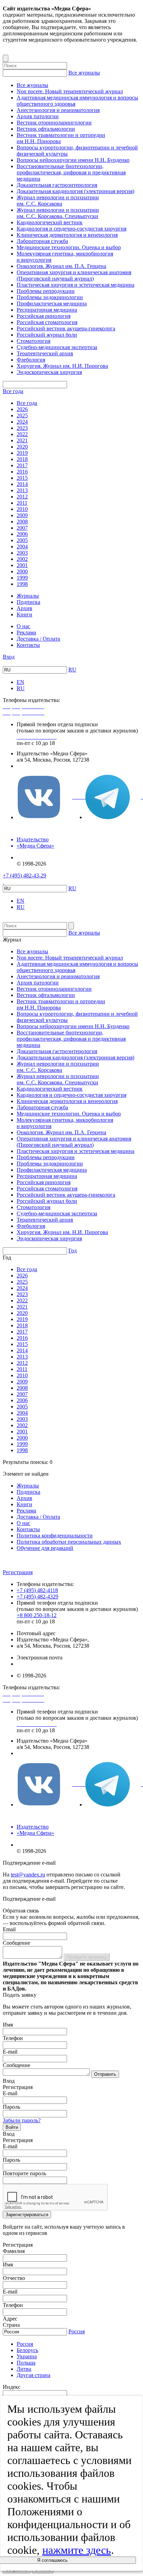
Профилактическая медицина (52, 303)
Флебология (31, 360)
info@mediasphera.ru (40, 766)
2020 (22, 447)
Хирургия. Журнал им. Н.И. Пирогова (62, 366)
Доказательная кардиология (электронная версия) (75, 191)
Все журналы (84, 73)
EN (20, 682)
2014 (22, 484)
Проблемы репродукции (46, 291)
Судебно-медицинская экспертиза (57, 347)
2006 (22, 534)
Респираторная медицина (47, 310)
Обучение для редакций (45, 1548)
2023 (22, 428)
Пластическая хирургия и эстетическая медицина (75, 285)
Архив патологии (38, 116)
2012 (22, 497)
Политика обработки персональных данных (69, 1542)
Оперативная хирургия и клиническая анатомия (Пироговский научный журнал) (74, 275)
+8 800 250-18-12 (37, 1615)
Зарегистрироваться (27, 2215)
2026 (22, 409)
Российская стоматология (47, 322)
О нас (23, 626)
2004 (22, 547)
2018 (22, 459)
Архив (24, 608)
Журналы (28, 596)
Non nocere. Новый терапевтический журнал (70, 91)
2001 (22, 565)
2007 (22, 528)
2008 (22, 522)
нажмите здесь (77, 2550)
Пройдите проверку (87, 1957)
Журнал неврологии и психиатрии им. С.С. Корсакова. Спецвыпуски (58, 213)
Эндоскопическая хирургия (49, 372)
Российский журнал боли (47, 335)
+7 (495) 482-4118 (37, 1590)
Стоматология (33, 341)
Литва (24, 2369)
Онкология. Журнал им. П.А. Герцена (61, 266)
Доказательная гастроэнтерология (57, 185)
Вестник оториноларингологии (54, 123)
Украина (27, 2356)
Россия (77, 2331)
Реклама (26, 632)
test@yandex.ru (28, 1875)
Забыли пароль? (22, 2120)
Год (73, 1251)
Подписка (28, 602)
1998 (22, 584)
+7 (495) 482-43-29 (24, 875)
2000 (22, 571)
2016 (22, 472)
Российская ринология (44, 316)
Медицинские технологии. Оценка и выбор (69, 247)
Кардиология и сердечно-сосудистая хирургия (71, 229)
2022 (22, 434)
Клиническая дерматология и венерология (67, 235)
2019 (22, 453)
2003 (22, 553)
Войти (12, 2127)
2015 (22, 478)
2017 (22, 465)
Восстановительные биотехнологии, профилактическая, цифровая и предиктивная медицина (71, 172)
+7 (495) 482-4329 (37, 1597)
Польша (26, 2363)
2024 (22, 422)
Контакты (28, 645)
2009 (22, 515)
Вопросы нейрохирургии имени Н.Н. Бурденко (73, 160)
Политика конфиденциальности (55, 1536)
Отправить (105, 2074)
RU (72, 670)
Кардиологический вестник (50, 222)
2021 (22, 440)
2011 (22, 503)
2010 (22, 509)
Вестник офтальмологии (46, 129)
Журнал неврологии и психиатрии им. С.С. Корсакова (58, 201)
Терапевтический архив (45, 353)
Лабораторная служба (42, 241)
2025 (22, 415)
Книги (24, 614)
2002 (22, 559)
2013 (22, 490)
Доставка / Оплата (38, 639)
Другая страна (33, 2375)
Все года (13, 391)
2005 (22, 540)
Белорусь (27, 2350)
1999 (22, 578)
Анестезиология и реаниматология (58, 110)
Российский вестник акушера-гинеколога (66, 328)
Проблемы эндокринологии (50, 297)
